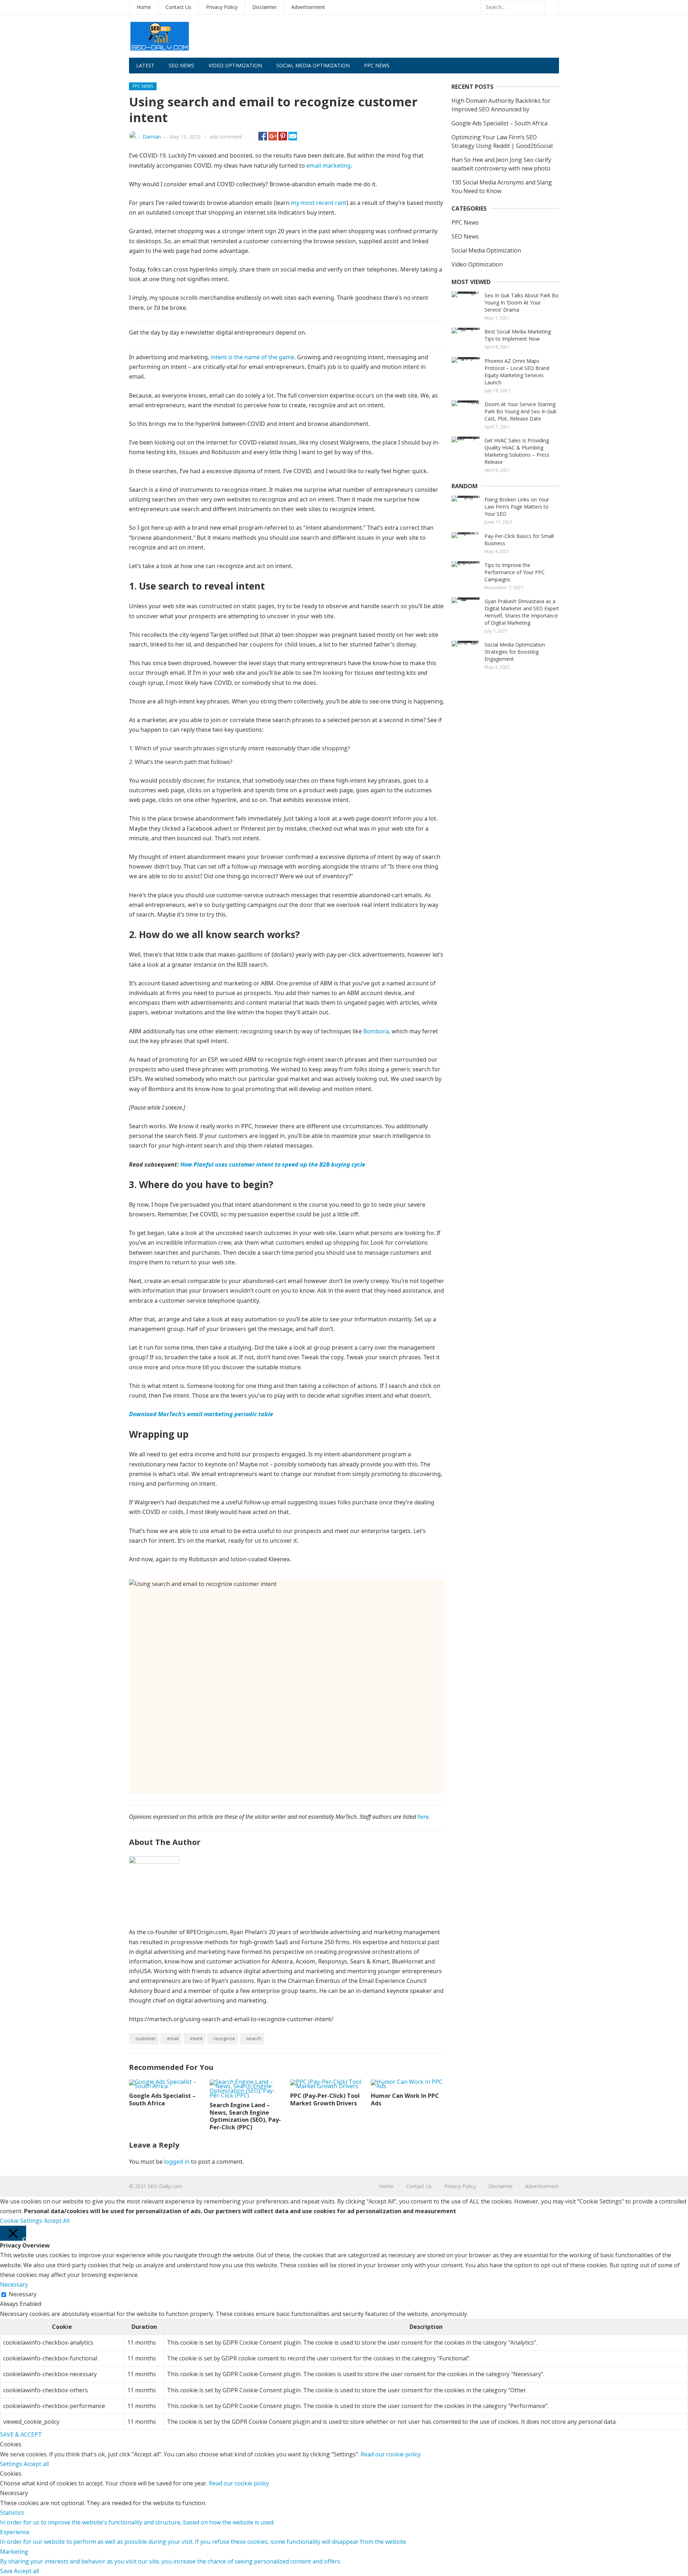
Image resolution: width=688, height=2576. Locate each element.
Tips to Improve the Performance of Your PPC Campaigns (515, 572)
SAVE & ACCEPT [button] (21, 2435)
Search (254, 2038)
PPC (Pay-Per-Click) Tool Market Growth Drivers (325, 2099)
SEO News (181, 65)
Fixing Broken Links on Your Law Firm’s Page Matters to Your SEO (517, 507)
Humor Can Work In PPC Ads (405, 2099)
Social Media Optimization (313, 65)
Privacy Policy (222, 7)
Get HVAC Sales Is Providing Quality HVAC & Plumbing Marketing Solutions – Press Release (517, 451)
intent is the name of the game (252, 357)
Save (7, 2571)
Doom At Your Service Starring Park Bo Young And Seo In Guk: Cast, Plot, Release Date (521, 411)
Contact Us (178, 7)
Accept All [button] (57, 2221)
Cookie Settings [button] (21, 2221)
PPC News (377, 65)
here (423, 1817)
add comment (226, 137)
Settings (12, 2464)
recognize (224, 2038)
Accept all (36, 2464)
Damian (152, 137)
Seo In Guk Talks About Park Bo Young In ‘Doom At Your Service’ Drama (522, 302)
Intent (196, 2038)
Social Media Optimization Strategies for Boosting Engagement (515, 652)
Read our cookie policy (391, 2454)
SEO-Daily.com (165, 2186)
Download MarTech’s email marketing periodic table (201, 1414)
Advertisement (308, 7)
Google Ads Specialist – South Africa (162, 2099)
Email (173, 2038)
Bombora (376, 1031)
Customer (146, 2038)
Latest (145, 65)
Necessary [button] (14, 2284)
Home (144, 7)
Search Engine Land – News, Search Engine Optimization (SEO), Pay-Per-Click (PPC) (245, 2116)
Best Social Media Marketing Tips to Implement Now (518, 335)
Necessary (23, 2294)
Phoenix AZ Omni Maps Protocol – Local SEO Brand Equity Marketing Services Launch (517, 372)
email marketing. (329, 165)
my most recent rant (319, 203)
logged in (177, 2162)
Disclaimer (264, 7)
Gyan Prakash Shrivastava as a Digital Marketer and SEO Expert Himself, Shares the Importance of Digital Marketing (522, 612)
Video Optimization (235, 65)
